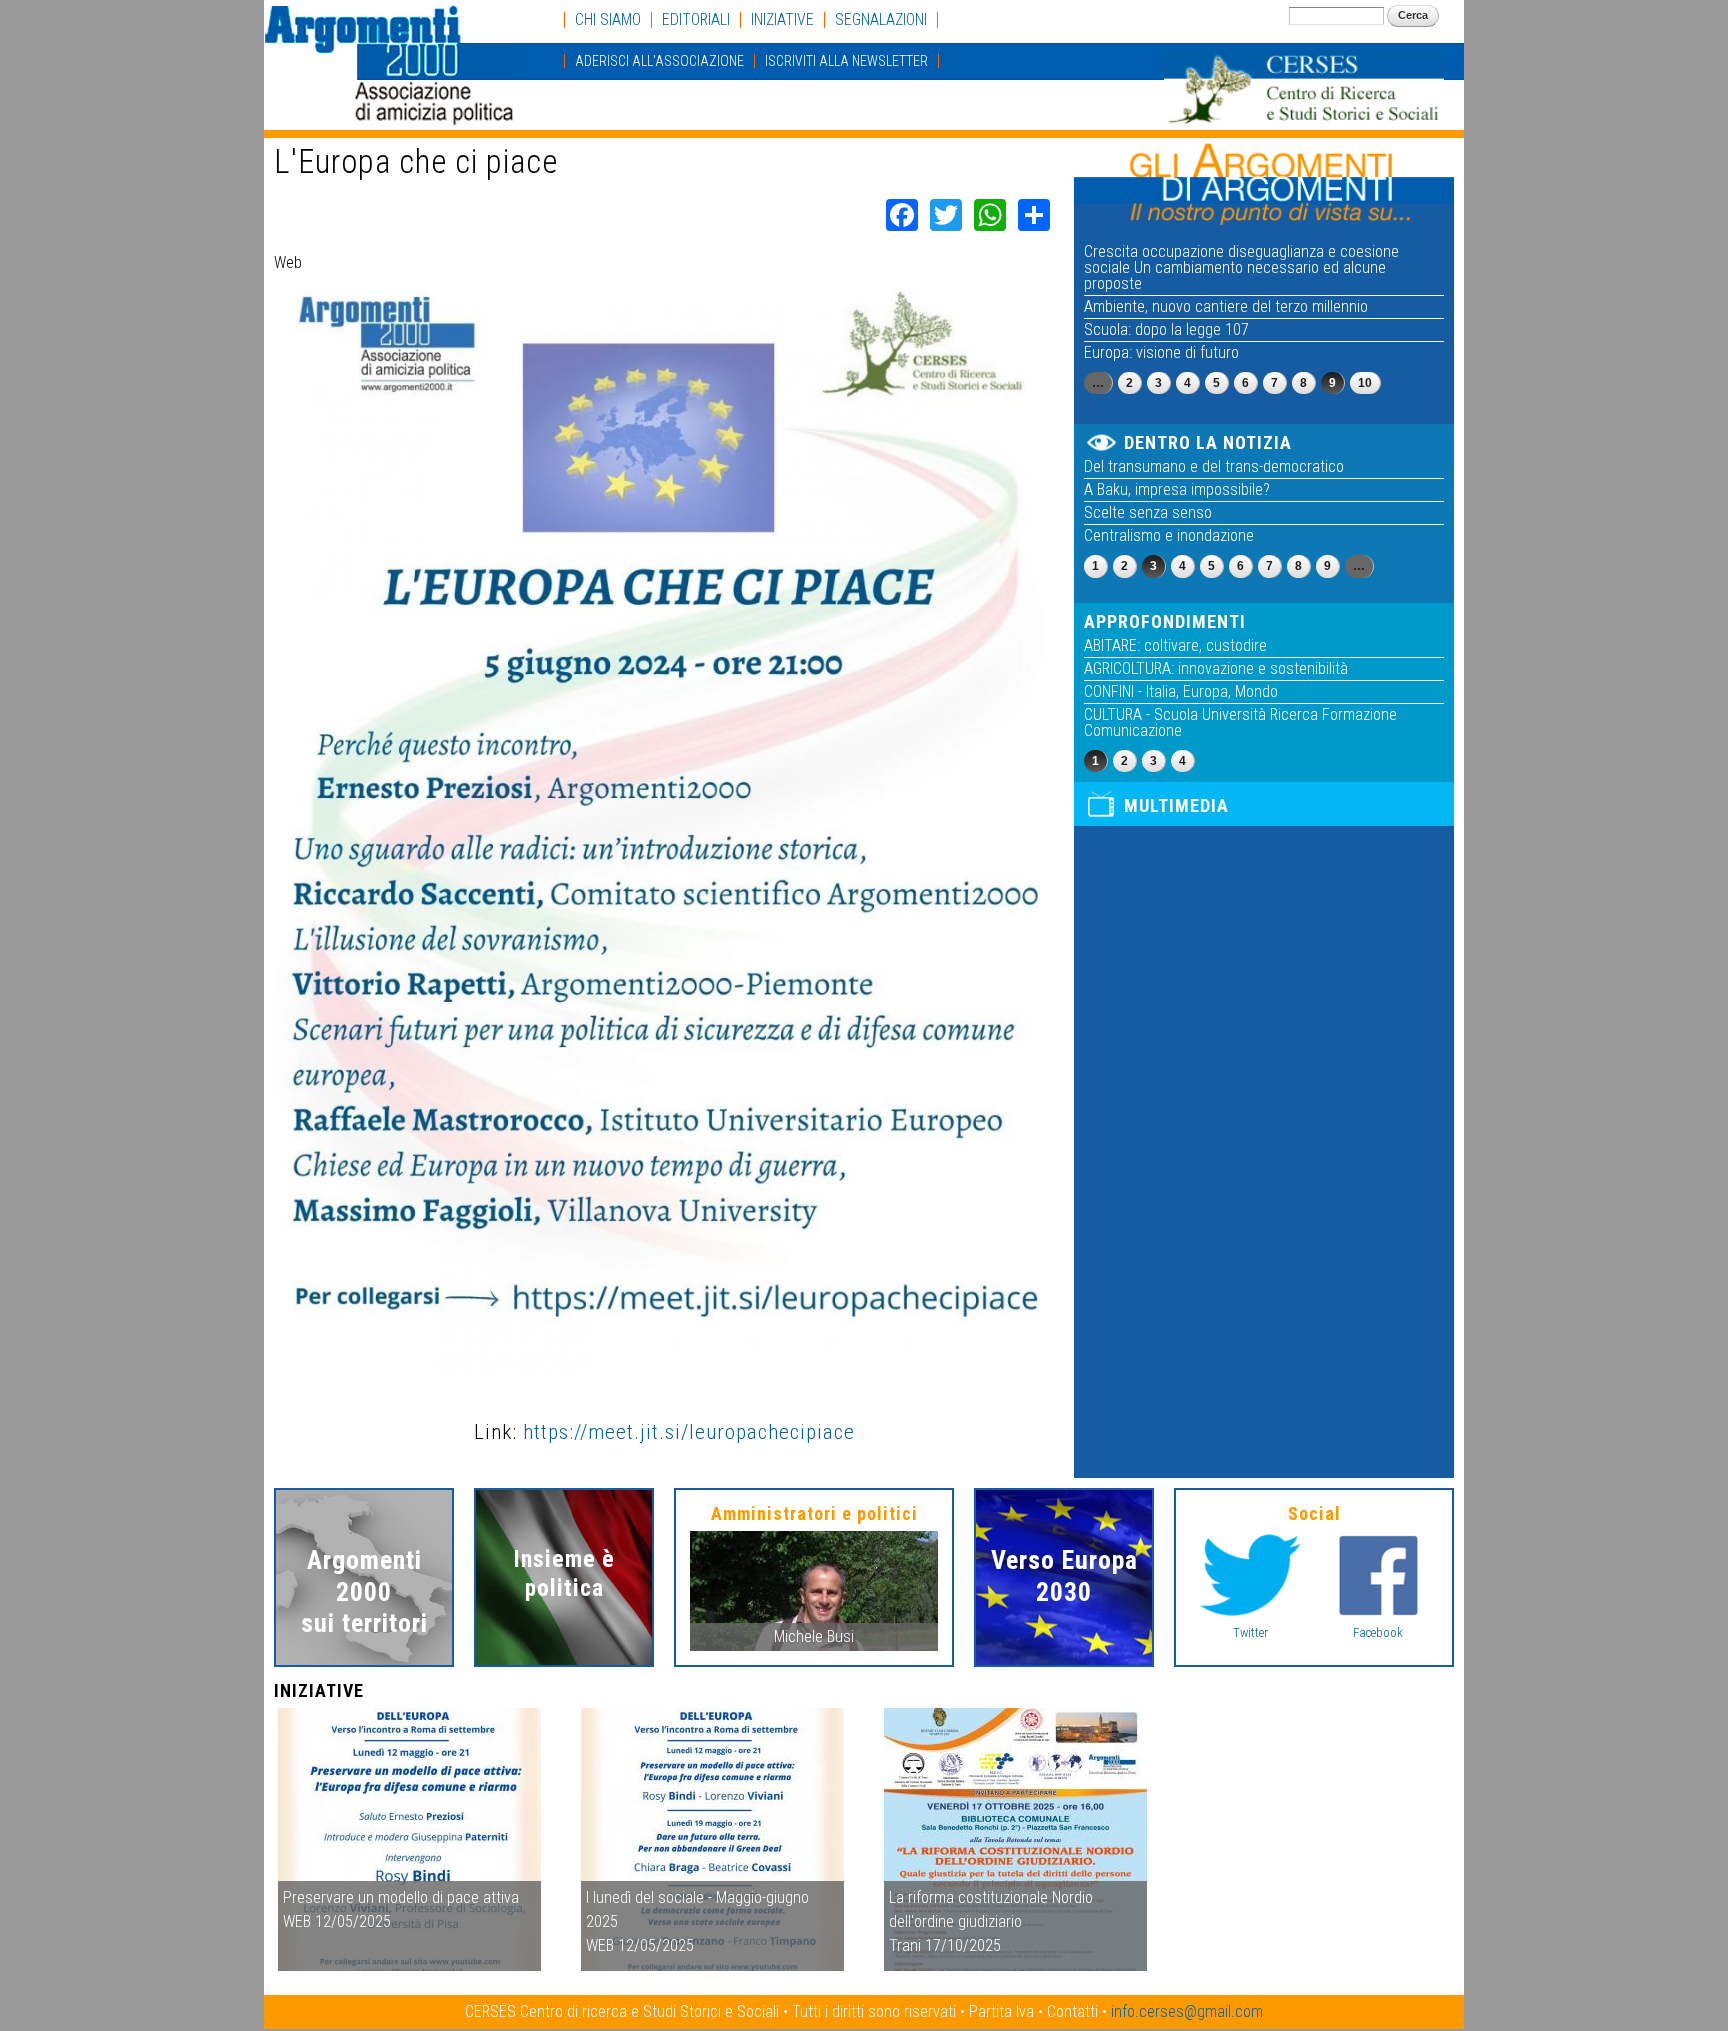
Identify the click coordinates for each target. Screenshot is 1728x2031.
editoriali (696, 20)
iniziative (782, 20)
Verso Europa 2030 (1064, 1575)
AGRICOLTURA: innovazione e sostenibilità (1216, 668)
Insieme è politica (564, 1573)
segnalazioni (881, 20)
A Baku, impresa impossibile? (1177, 489)
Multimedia (1176, 805)
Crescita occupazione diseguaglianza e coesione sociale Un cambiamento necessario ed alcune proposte (1241, 267)
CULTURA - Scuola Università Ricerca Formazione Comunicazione (1240, 722)
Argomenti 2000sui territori (364, 1591)
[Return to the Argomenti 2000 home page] (394, 115)
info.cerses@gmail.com (1187, 2011)
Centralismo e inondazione (1169, 535)
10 (1365, 383)
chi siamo (608, 20)
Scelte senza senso (1148, 512)
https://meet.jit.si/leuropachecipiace (689, 1432)
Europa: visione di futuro (1161, 352)
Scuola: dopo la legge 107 (1166, 329)
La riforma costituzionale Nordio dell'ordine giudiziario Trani (991, 1921)
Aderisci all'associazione (659, 61)
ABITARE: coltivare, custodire (1175, 645)
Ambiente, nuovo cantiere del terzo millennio (1226, 306)
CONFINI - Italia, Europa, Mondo (1181, 691)
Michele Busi (814, 1636)
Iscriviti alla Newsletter (846, 61)
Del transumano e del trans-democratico (1214, 466)
